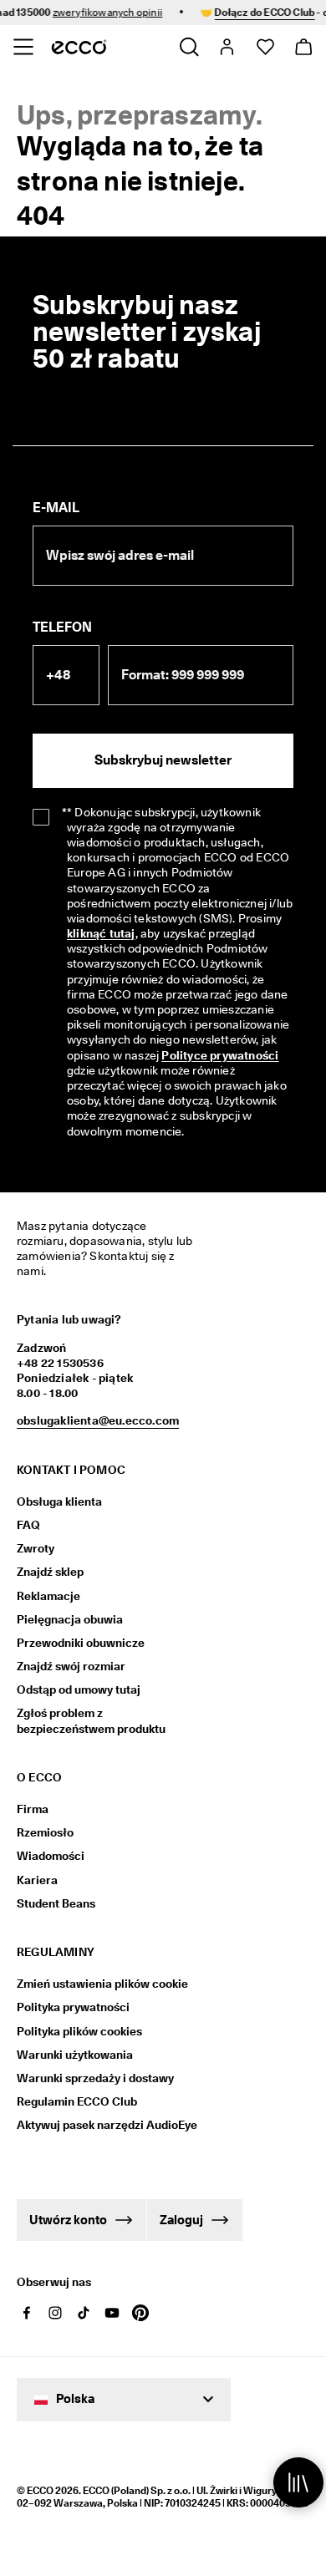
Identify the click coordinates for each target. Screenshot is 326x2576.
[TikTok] (84, 2313)
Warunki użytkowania (75, 2055)
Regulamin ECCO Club (77, 2101)
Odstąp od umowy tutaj (79, 1689)
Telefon (62, 627)
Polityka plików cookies (79, 2031)
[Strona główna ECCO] (79, 47)
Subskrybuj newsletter (163, 760)
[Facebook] (27, 2313)
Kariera (37, 1880)
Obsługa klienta (59, 1501)
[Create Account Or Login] (226, 47)
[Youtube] (112, 2313)
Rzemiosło (45, 1832)
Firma (33, 1809)
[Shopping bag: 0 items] (303, 47)
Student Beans (56, 1903)
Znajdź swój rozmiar (71, 1666)
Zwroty (36, 1548)
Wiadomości (51, 1856)
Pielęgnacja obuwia (70, 1619)
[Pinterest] (140, 2313)
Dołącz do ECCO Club (257, 12)
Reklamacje (48, 1596)
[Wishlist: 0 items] (265, 47)
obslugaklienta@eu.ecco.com (98, 1420)
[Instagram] (55, 2313)
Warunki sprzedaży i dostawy (95, 2078)
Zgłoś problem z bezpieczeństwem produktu (91, 1720)
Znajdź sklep (50, 1572)
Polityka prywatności (73, 2007)
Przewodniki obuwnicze (81, 1643)
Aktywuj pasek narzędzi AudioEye (98, 2125)
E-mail (56, 508)
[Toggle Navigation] (23, 47)
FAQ (28, 1525)
